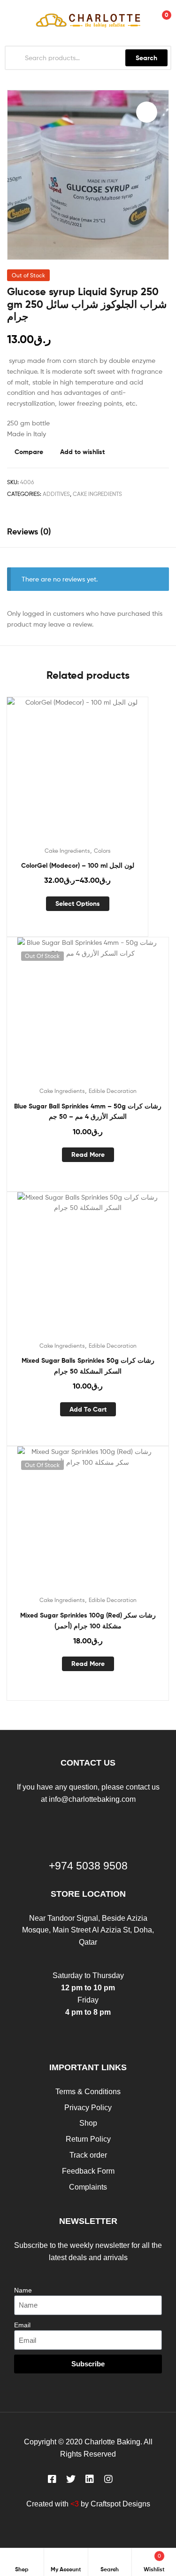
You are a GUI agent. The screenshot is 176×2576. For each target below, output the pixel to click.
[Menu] (9, 20)
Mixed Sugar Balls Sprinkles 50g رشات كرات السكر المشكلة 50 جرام (88, 1366)
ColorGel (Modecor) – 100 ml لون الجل (78, 865)
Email (22, 2325)
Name (23, 2290)
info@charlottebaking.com (92, 1799)
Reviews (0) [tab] (29, 531)
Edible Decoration (113, 1091)
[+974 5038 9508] (88, 1838)
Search (146, 58)
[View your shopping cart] (157, 20)
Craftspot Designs (120, 2504)
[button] (147, 112)
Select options (78, 903)
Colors (102, 851)
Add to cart (88, 1409)
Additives (56, 494)
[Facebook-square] (52, 2479)
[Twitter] (71, 2479)
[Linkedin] (90, 2479)
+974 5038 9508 (88, 1866)
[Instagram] (108, 2479)
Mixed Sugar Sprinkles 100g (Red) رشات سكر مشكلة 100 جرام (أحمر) (88, 1621)
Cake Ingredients (97, 494)
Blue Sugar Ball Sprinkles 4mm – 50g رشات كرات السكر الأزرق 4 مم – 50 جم (88, 1111)
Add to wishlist (82, 452)
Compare (29, 452)
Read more (88, 1154)
